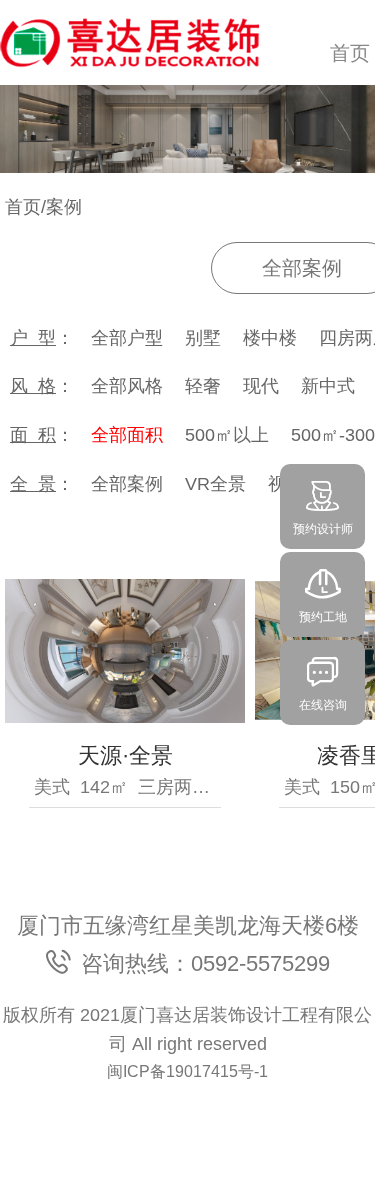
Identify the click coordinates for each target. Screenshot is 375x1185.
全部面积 (127, 435)
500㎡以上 (227, 435)
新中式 (328, 386)
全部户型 (127, 338)
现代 (261, 386)
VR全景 (215, 484)
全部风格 (127, 386)
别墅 (203, 338)
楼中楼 (270, 338)
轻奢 (203, 386)
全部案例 (127, 484)
